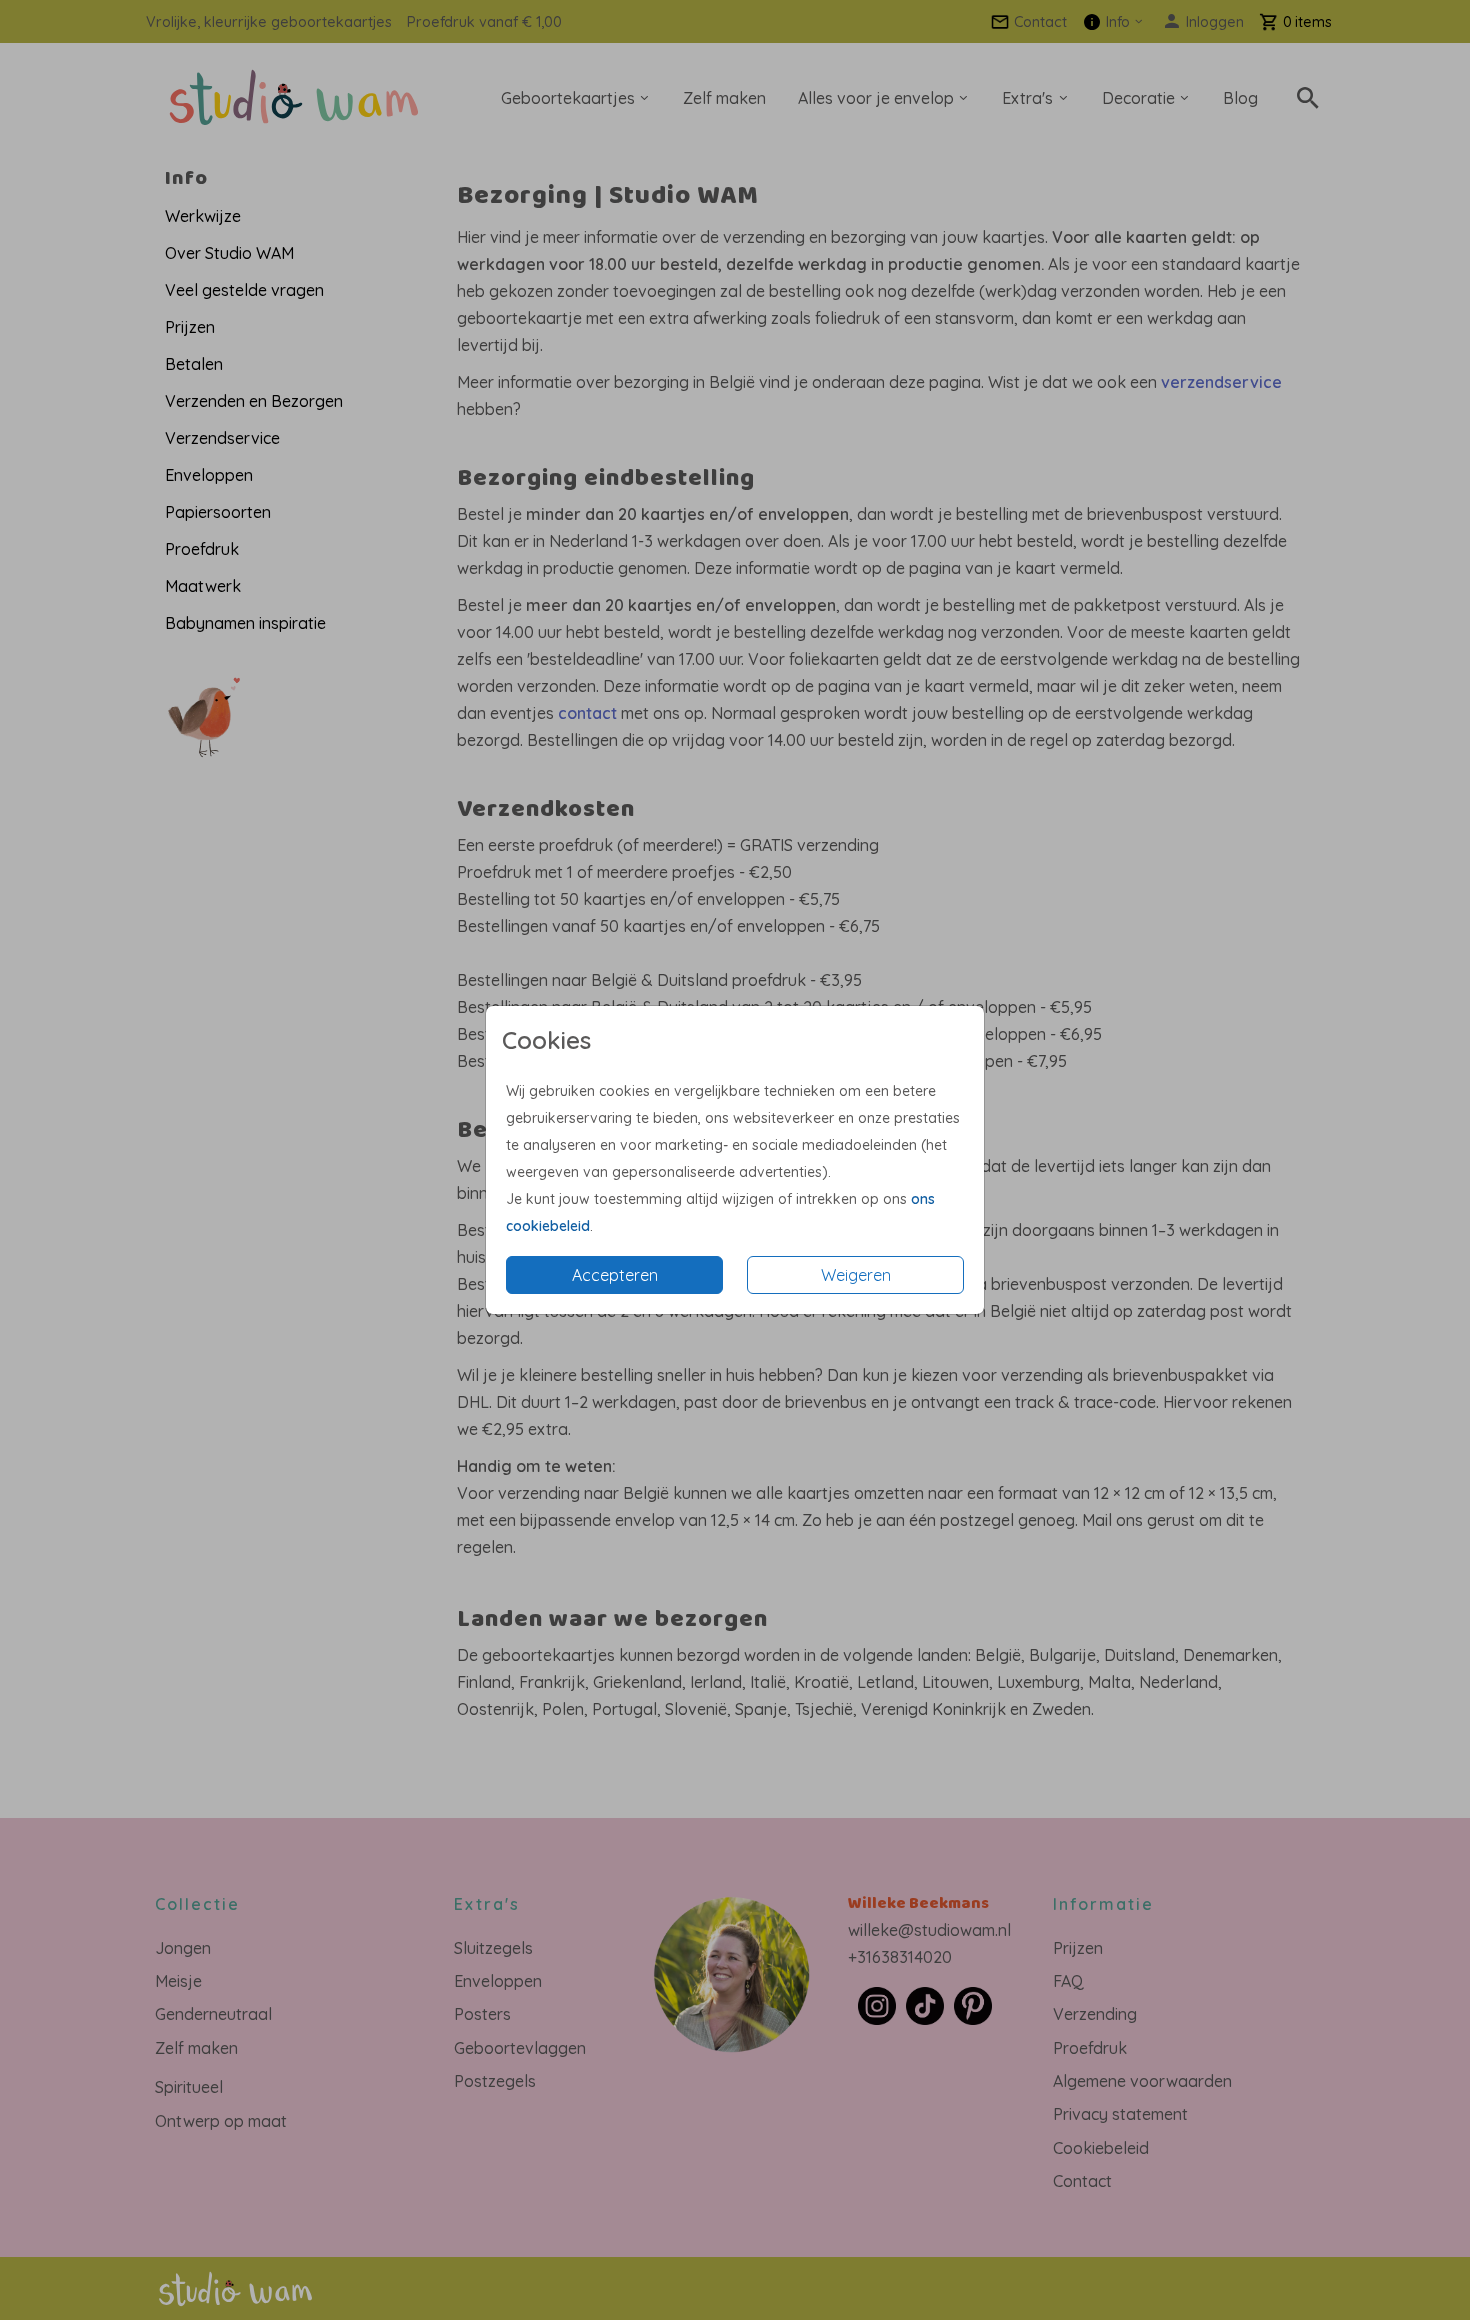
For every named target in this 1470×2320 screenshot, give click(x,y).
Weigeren (856, 1275)
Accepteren (615, 1275)
